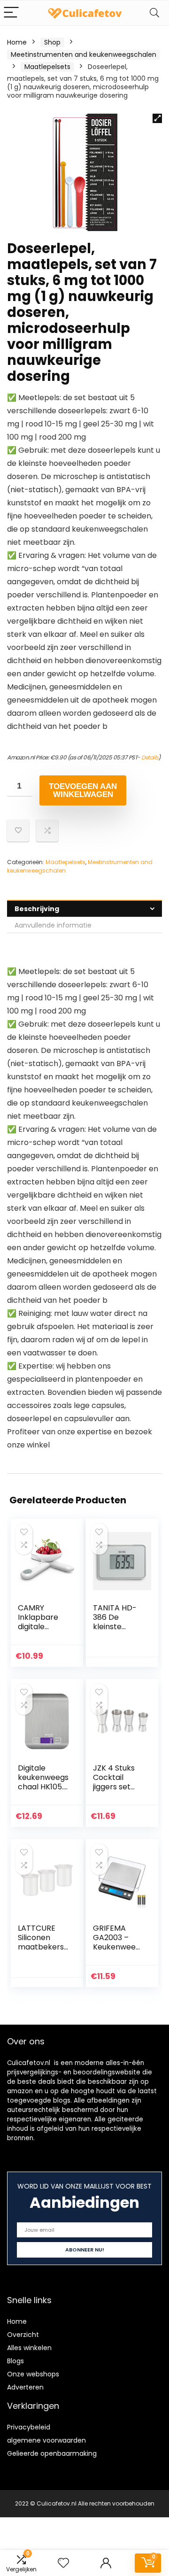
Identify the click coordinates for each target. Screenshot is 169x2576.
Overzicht (23, 2335)
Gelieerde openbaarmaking (52, 2453)
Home (17, 42)
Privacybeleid (29, 2427)
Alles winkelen (29, 2348)
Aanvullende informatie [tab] (53, 925)
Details (150, 757)
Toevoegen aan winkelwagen (83, 790)
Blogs (15, 2361)
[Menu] (11, 13)
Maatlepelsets (47, 67)
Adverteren (25, 2387)
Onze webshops (33, 2374)
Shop (52, 42)
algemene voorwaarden (46, 2440)
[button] (157, 118)
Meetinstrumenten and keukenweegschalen (84, 54)
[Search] (154, 13)
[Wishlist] (63, 2563)
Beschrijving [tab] (37, 909)
